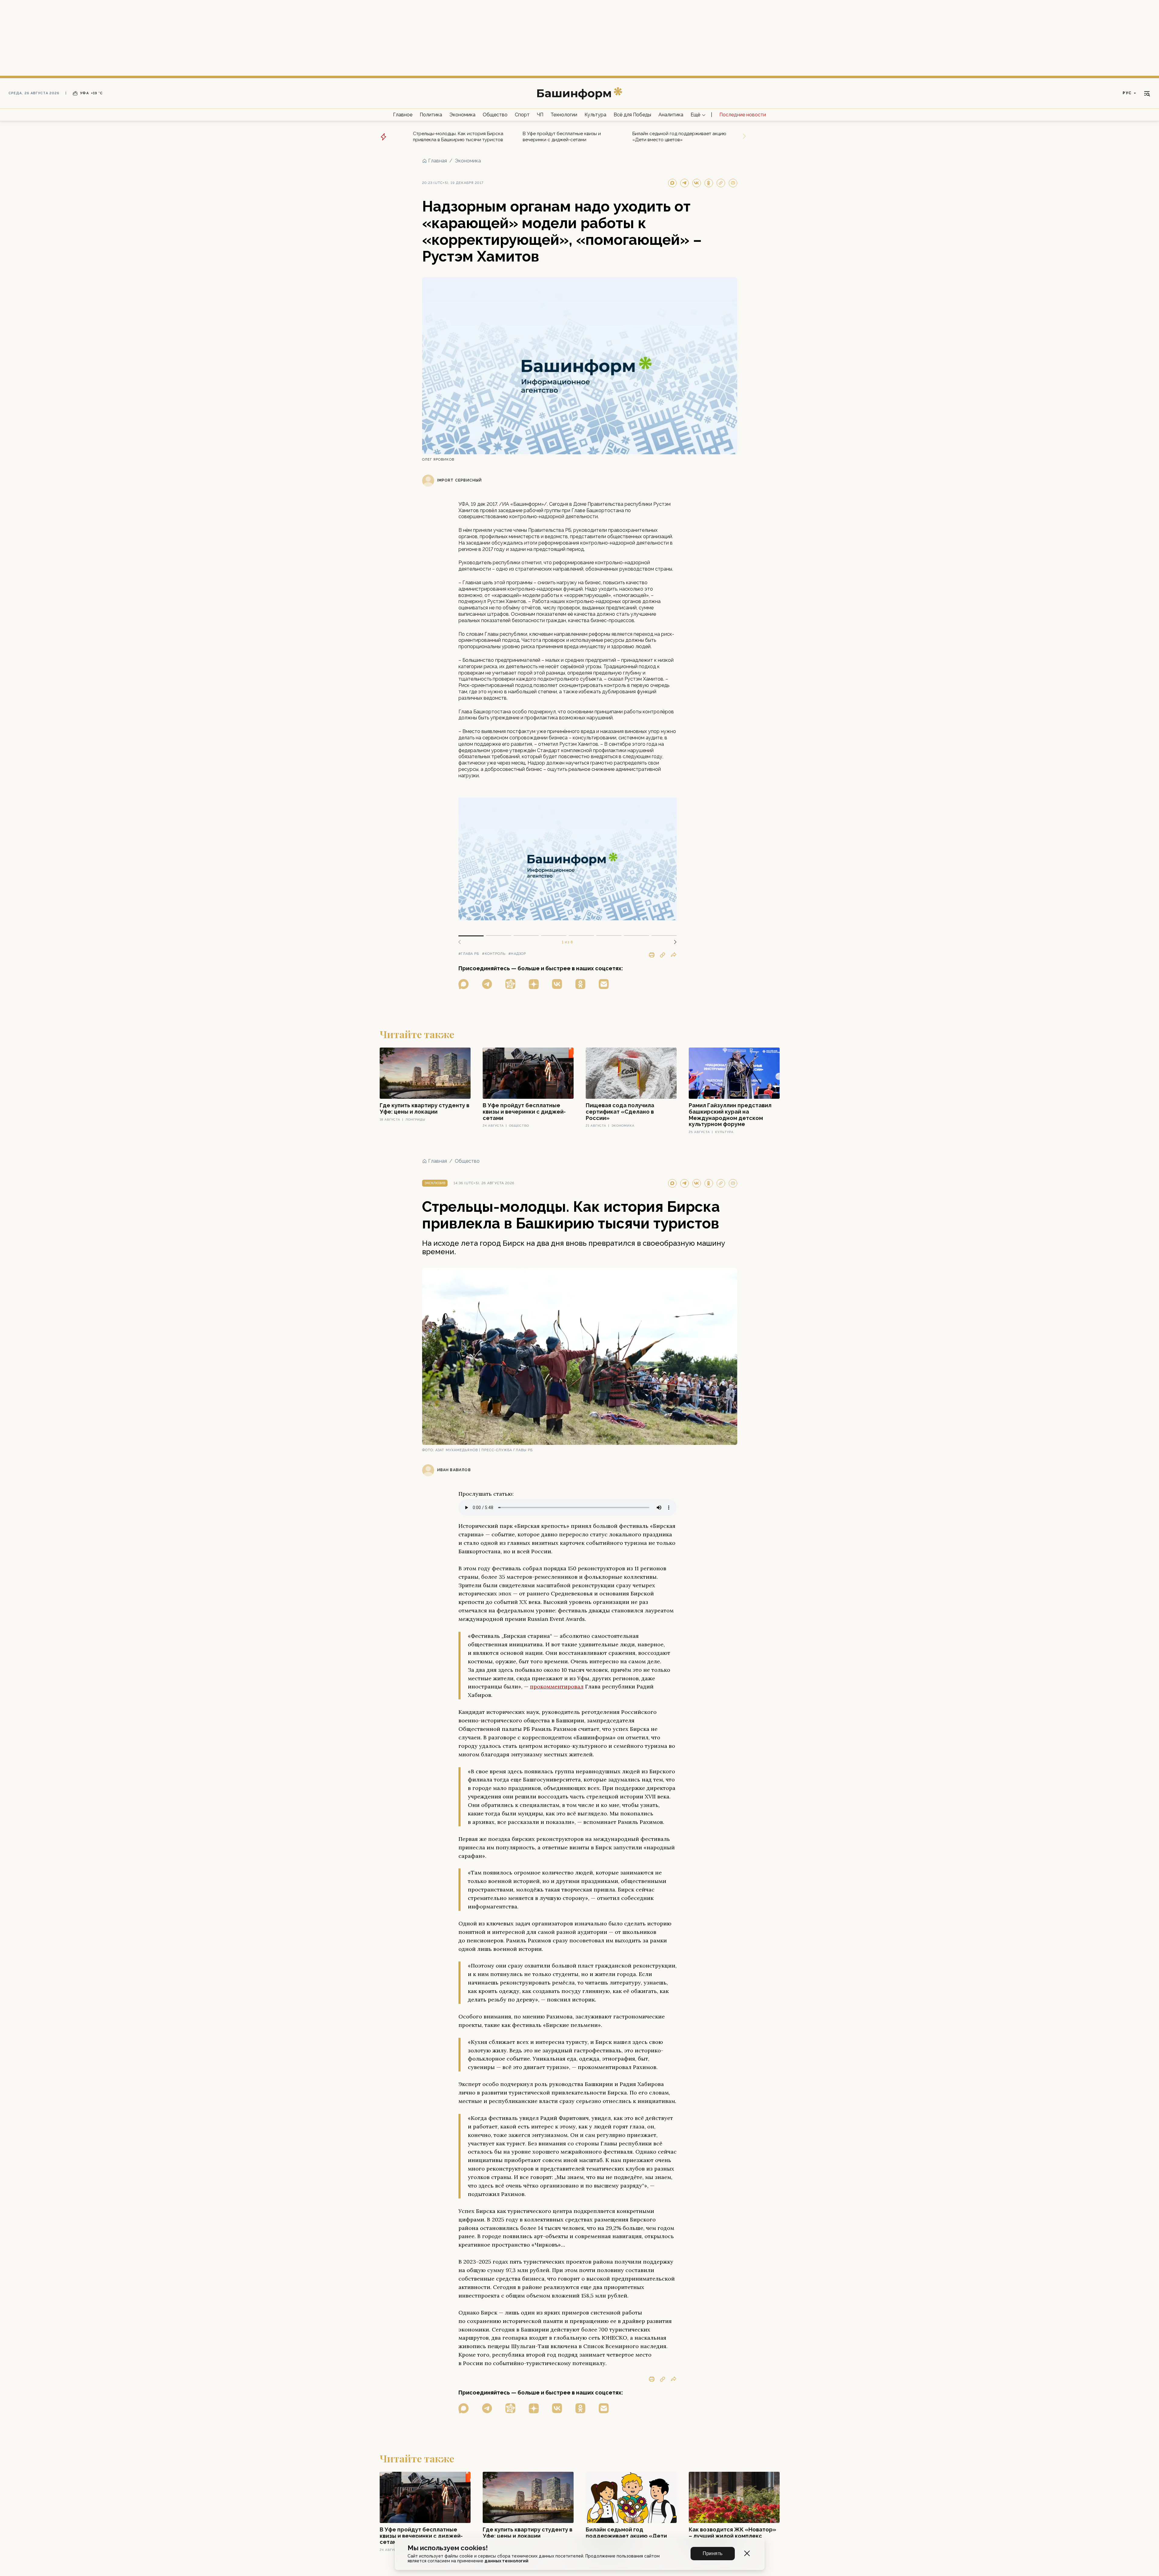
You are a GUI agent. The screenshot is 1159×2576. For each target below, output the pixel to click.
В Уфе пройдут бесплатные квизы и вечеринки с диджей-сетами (562, 137)
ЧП (540, 115)
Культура (595, 115)
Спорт (522, 115)
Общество (495, 115)
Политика (431, 115)
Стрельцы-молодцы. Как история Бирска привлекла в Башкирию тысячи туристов (458, 137)
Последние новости (743, 115)
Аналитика (671, 115)
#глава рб (469, 954)
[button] (673, 942)
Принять (713, 2553)
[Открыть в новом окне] (464, 984)
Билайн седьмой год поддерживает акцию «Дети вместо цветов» (679, 137)
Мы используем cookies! (448, 2548)
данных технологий (506, 2561)
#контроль (494, 954)
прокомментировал (557, 1686)
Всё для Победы (632, 115)
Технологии (564, 115)
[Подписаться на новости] (604, 984)
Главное (403, 115)
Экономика (462, 115)
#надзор (517, 954)
